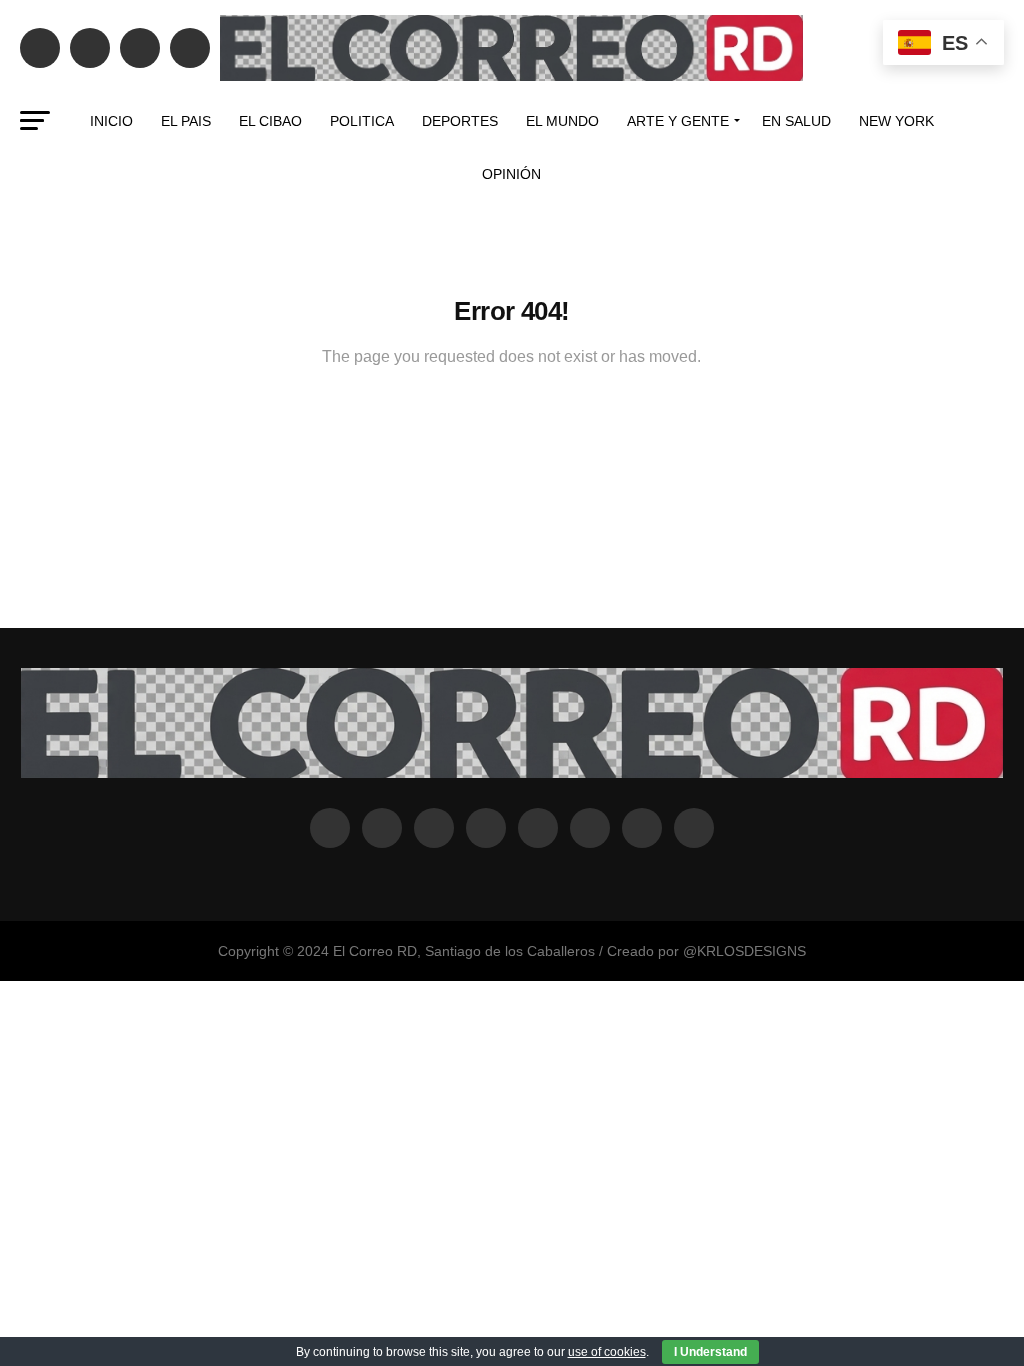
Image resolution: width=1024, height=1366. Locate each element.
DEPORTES (460, 121)
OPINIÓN (511, 174)
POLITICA (362, 121)
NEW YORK (896, 121)
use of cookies (607, 1352)
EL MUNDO (562, 121)
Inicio (111, 121)
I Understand (710, 1352)
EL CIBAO (270, 121)
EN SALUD (796, 121)
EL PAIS (186, 121)
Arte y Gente (678, 121)
